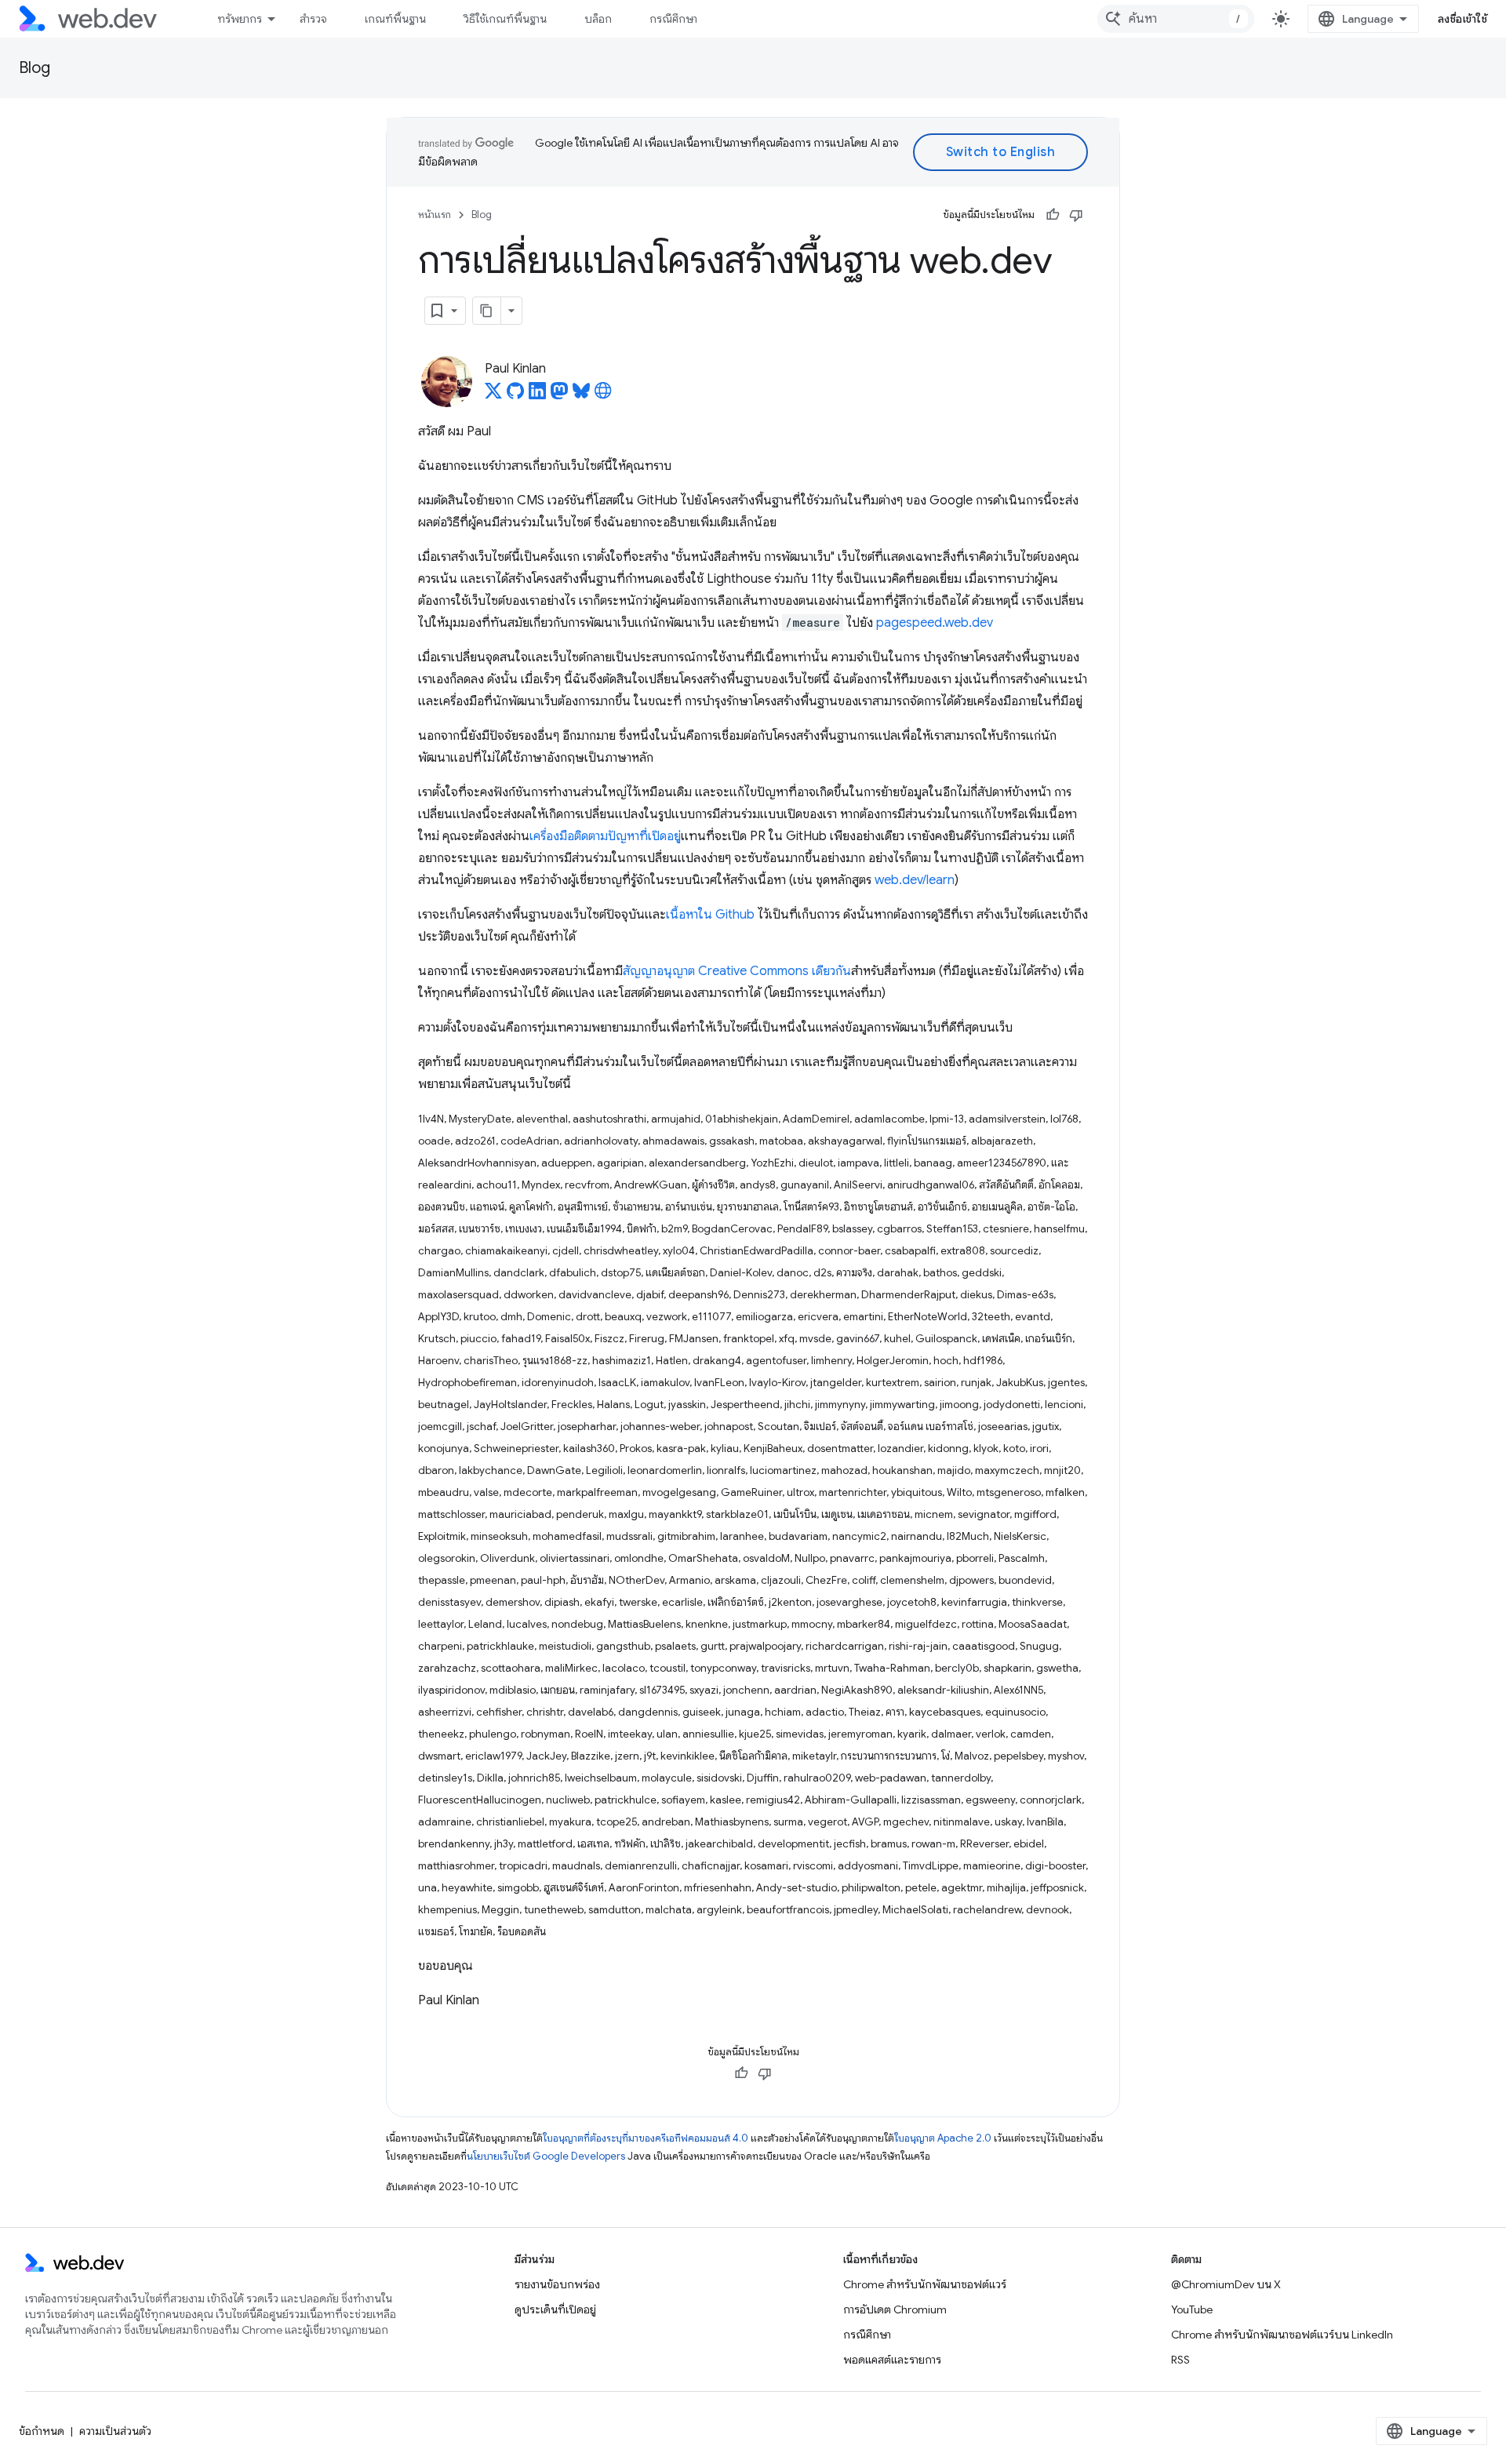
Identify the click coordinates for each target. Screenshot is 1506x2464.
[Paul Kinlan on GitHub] (515, 395)
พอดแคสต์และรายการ (892, 2360)
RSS (1180, 2360)
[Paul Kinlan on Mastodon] (559, 395)
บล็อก (598, 19)
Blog (35, 68)
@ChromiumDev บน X (1226, 2284)
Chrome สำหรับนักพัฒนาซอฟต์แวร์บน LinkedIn (1282, 2335)
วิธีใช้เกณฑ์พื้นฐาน (505, 19)
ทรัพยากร (240, 19)
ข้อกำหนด (42, 2431)
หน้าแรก (435, 215)
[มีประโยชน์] (1053, 215)
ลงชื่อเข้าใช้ (1463, 19)
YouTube (1192, 2309)
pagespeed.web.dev (935, 623)
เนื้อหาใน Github (710, 915)
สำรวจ (313, 19)
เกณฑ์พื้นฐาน (395, 19)
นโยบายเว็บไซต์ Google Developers (546, 2156)
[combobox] (1176, 19)
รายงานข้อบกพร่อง (557, 2284)
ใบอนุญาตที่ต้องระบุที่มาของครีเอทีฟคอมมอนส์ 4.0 (646, 2138)
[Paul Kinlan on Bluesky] (581, 395)
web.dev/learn (915, 880)
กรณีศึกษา (673, 19)
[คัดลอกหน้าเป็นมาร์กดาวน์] (487, 311)
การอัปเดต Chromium (895, 2309)
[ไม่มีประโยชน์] (1076, 215)
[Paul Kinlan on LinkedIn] (537, 395)
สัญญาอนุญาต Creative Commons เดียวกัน (737, 971)
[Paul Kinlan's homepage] (603, 395)
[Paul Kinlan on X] (493, 395)
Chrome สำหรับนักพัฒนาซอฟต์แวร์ (925, 2284)
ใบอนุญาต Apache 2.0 (943, 2138)
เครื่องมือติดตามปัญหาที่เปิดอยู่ (605, 836)
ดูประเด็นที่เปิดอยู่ (555, 2309)
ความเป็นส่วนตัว (115, 2431)
